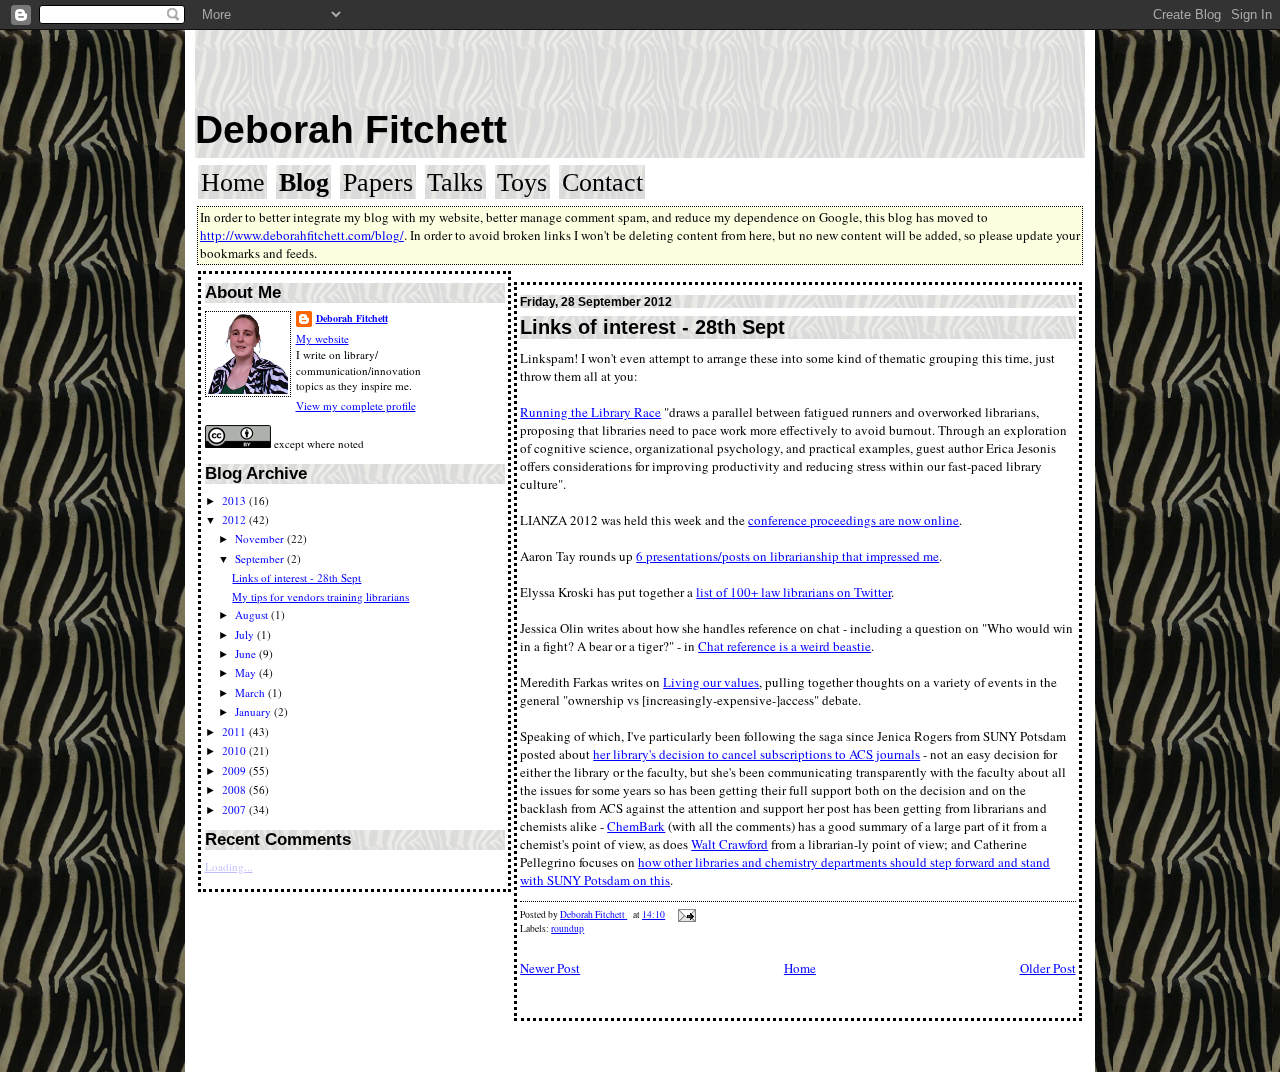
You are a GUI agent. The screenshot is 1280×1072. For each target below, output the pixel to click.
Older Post (1048, 968)
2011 (235, 731)
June (247, 653)
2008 (235, 789)
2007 (235, 809)
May (247, 672)
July (246, 634)
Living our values (711, 682)
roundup (567, 928)
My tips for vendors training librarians (320, 596)
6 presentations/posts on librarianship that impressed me (787, 556)
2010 (235, 750)
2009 (235, 770)
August (253, 614)
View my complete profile (356, 405)
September (261, 558)
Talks (455, 182)
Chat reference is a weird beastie (784, 646)
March (251, 692)
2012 (235, 519)
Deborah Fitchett (351, 129)
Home (233, 182)
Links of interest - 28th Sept (296, 577)
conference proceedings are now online (853, 520)
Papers (378, 182)
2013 (235, 500)
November (261, 538)
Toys (522, 182)
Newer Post (550, 968)
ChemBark (636, 826)
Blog (304, 182)
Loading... (229, 866)
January (254, 711)
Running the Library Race (590, 412)
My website (322, 338)
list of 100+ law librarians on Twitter (793, 592)
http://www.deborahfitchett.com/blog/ (302, 235)
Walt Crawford (729, 844)
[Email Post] (685, 914)
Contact (602, 182)
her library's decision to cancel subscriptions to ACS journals (756, 754)
